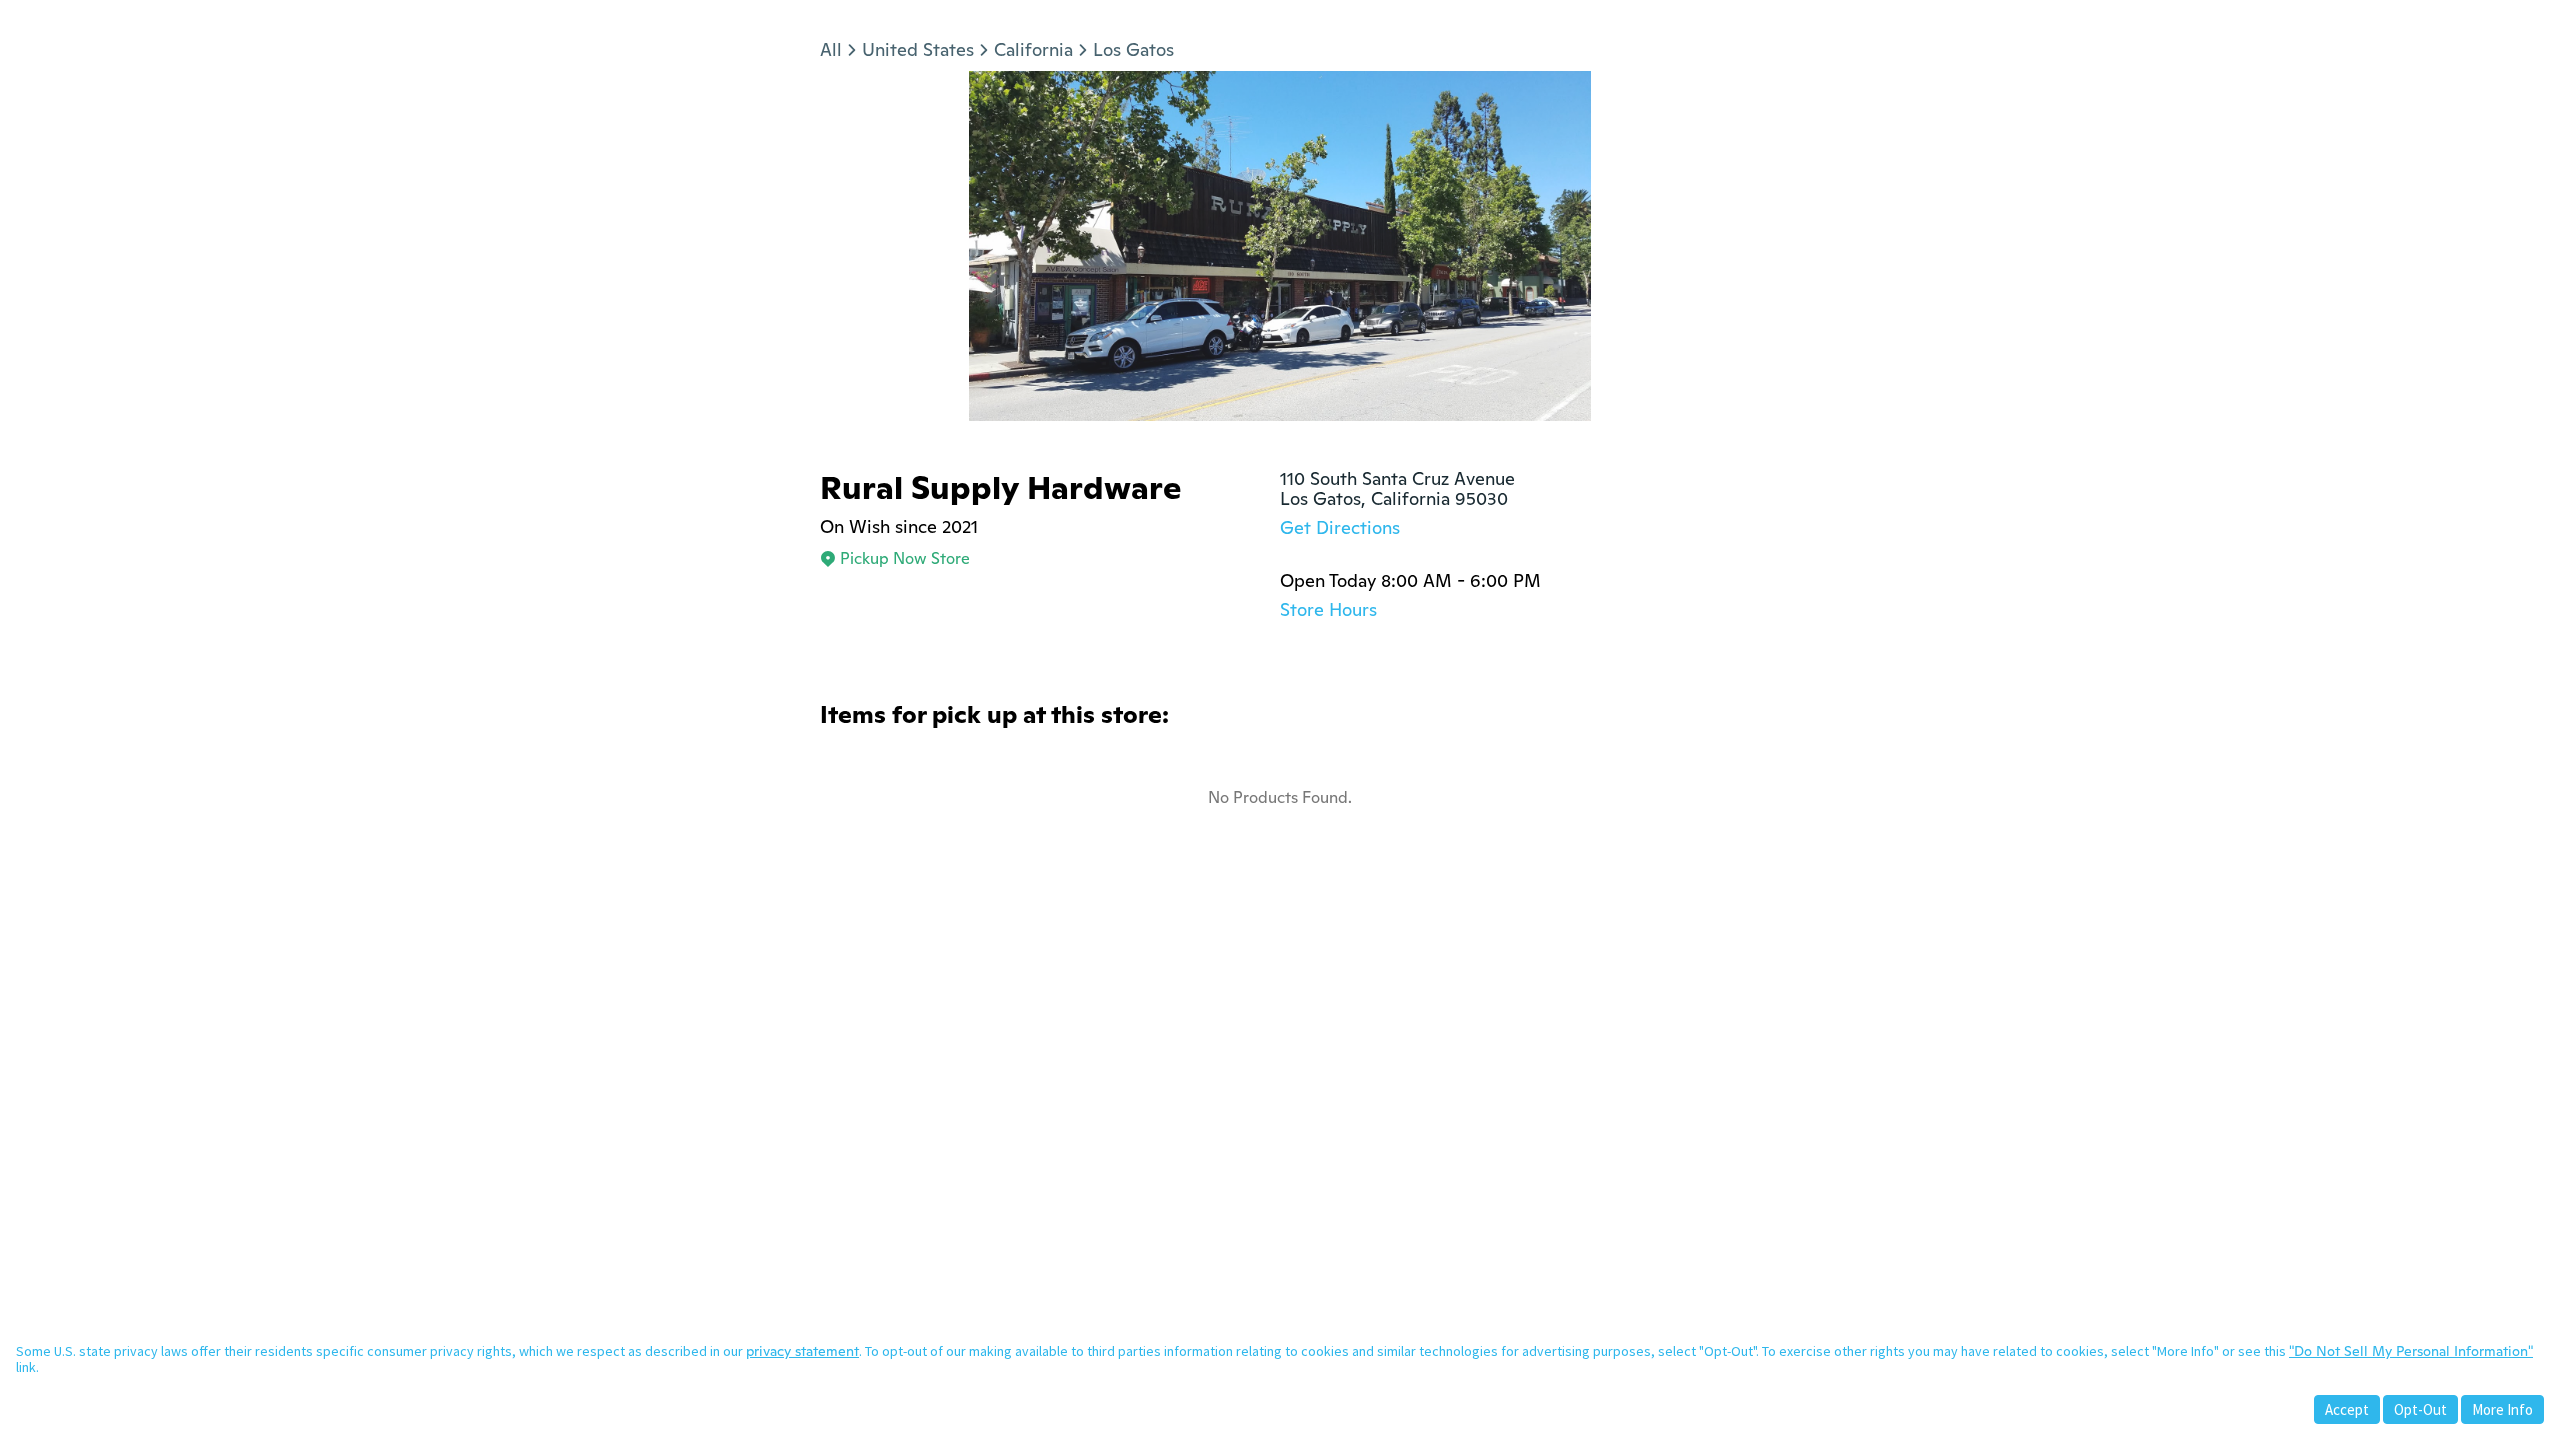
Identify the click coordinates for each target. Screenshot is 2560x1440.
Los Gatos (1133, 49)
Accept (2347, 1409)
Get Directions (1340, 527)
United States (918, 49)
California (1033, 49)
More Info (2502, 1409)
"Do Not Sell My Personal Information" (2411, 1351)
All (831, 49)
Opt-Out (2420, 1409)
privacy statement (802, 1351)
